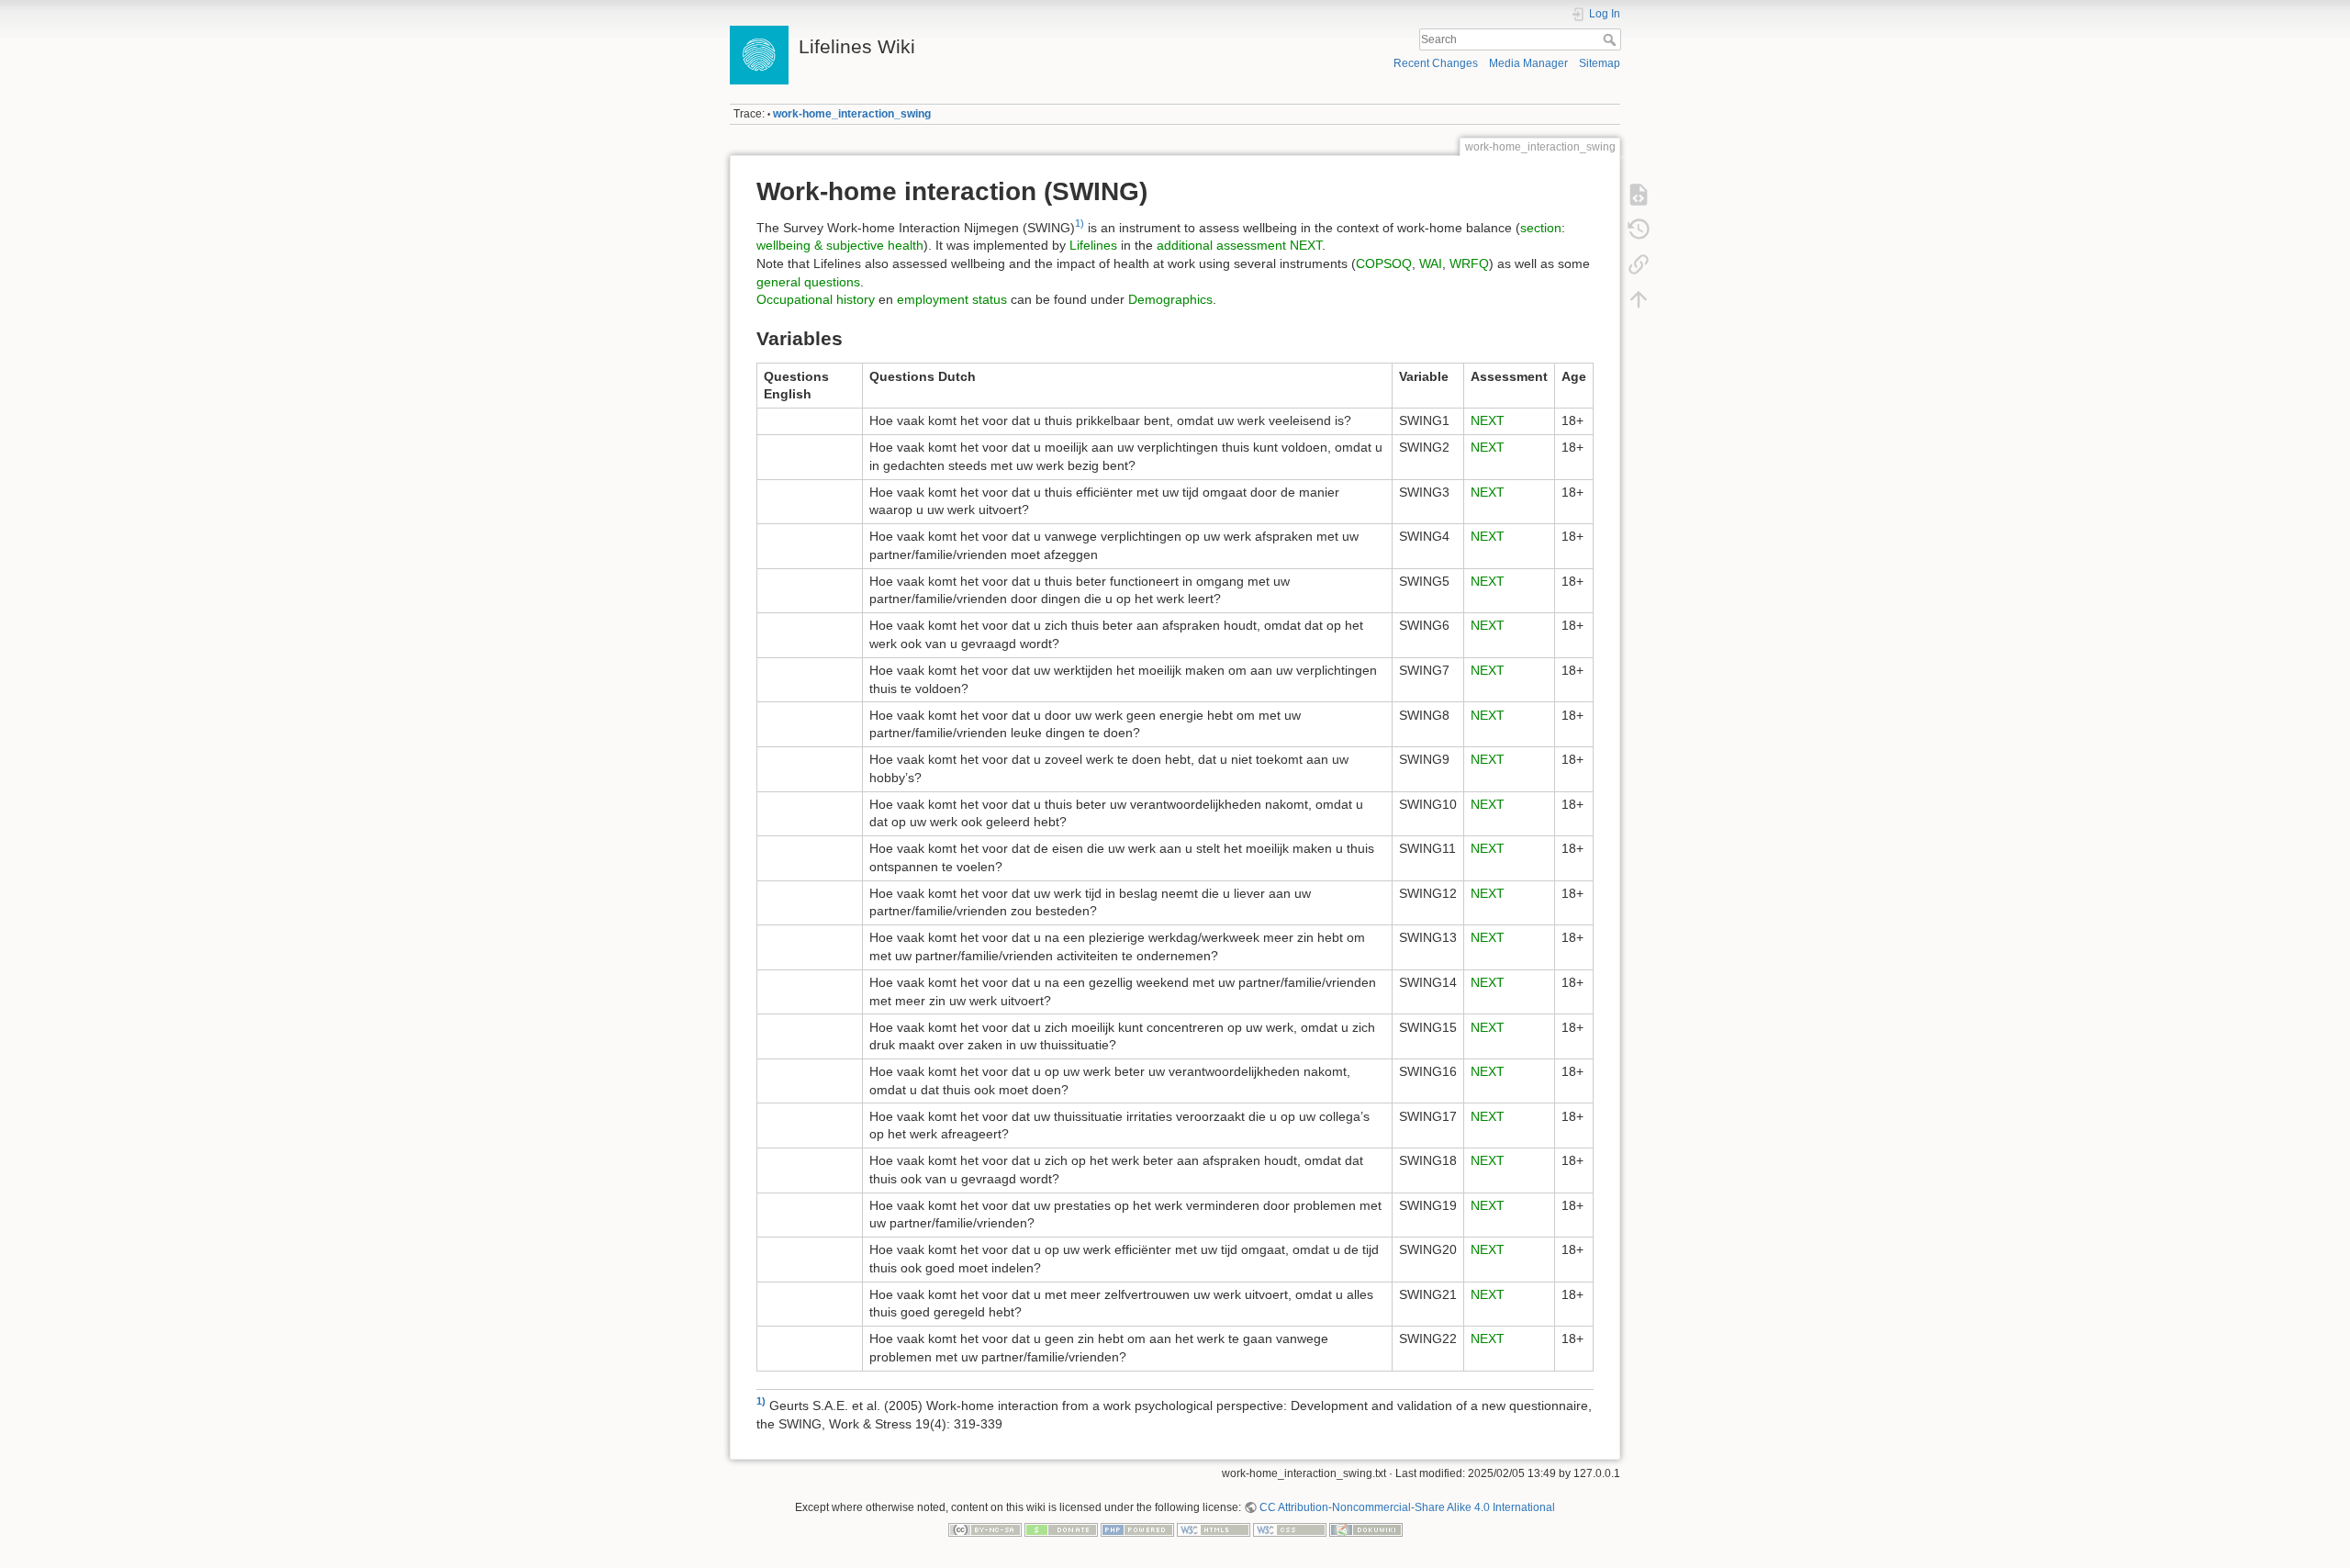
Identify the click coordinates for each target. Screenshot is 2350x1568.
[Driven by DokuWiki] (1366, 1529)
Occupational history (816, 299)
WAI (1431, 263)
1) (1080, 223)
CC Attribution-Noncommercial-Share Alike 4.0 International (1407, 1507)
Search (1611, 39)
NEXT (1306, 245)
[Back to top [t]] (1639, 299)
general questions (808, 282)
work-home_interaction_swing (852, 114)
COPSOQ (1384, 263)
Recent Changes (1436, 63)
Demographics (1170, 299)
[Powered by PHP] (1137, 1529)
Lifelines (1093, 245)
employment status (952, 299)
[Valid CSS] (1290, 1529)
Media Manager (1528, 63)
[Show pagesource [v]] (1639, 195)
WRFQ (1469, 263)
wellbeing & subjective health (840, 245)
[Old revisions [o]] (1639, 230)
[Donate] (1061, 1529)
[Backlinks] (1639, 264)
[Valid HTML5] (1214, 1529)
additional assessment (1221, 245)
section (1541, 228)
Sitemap (1600, 63)
